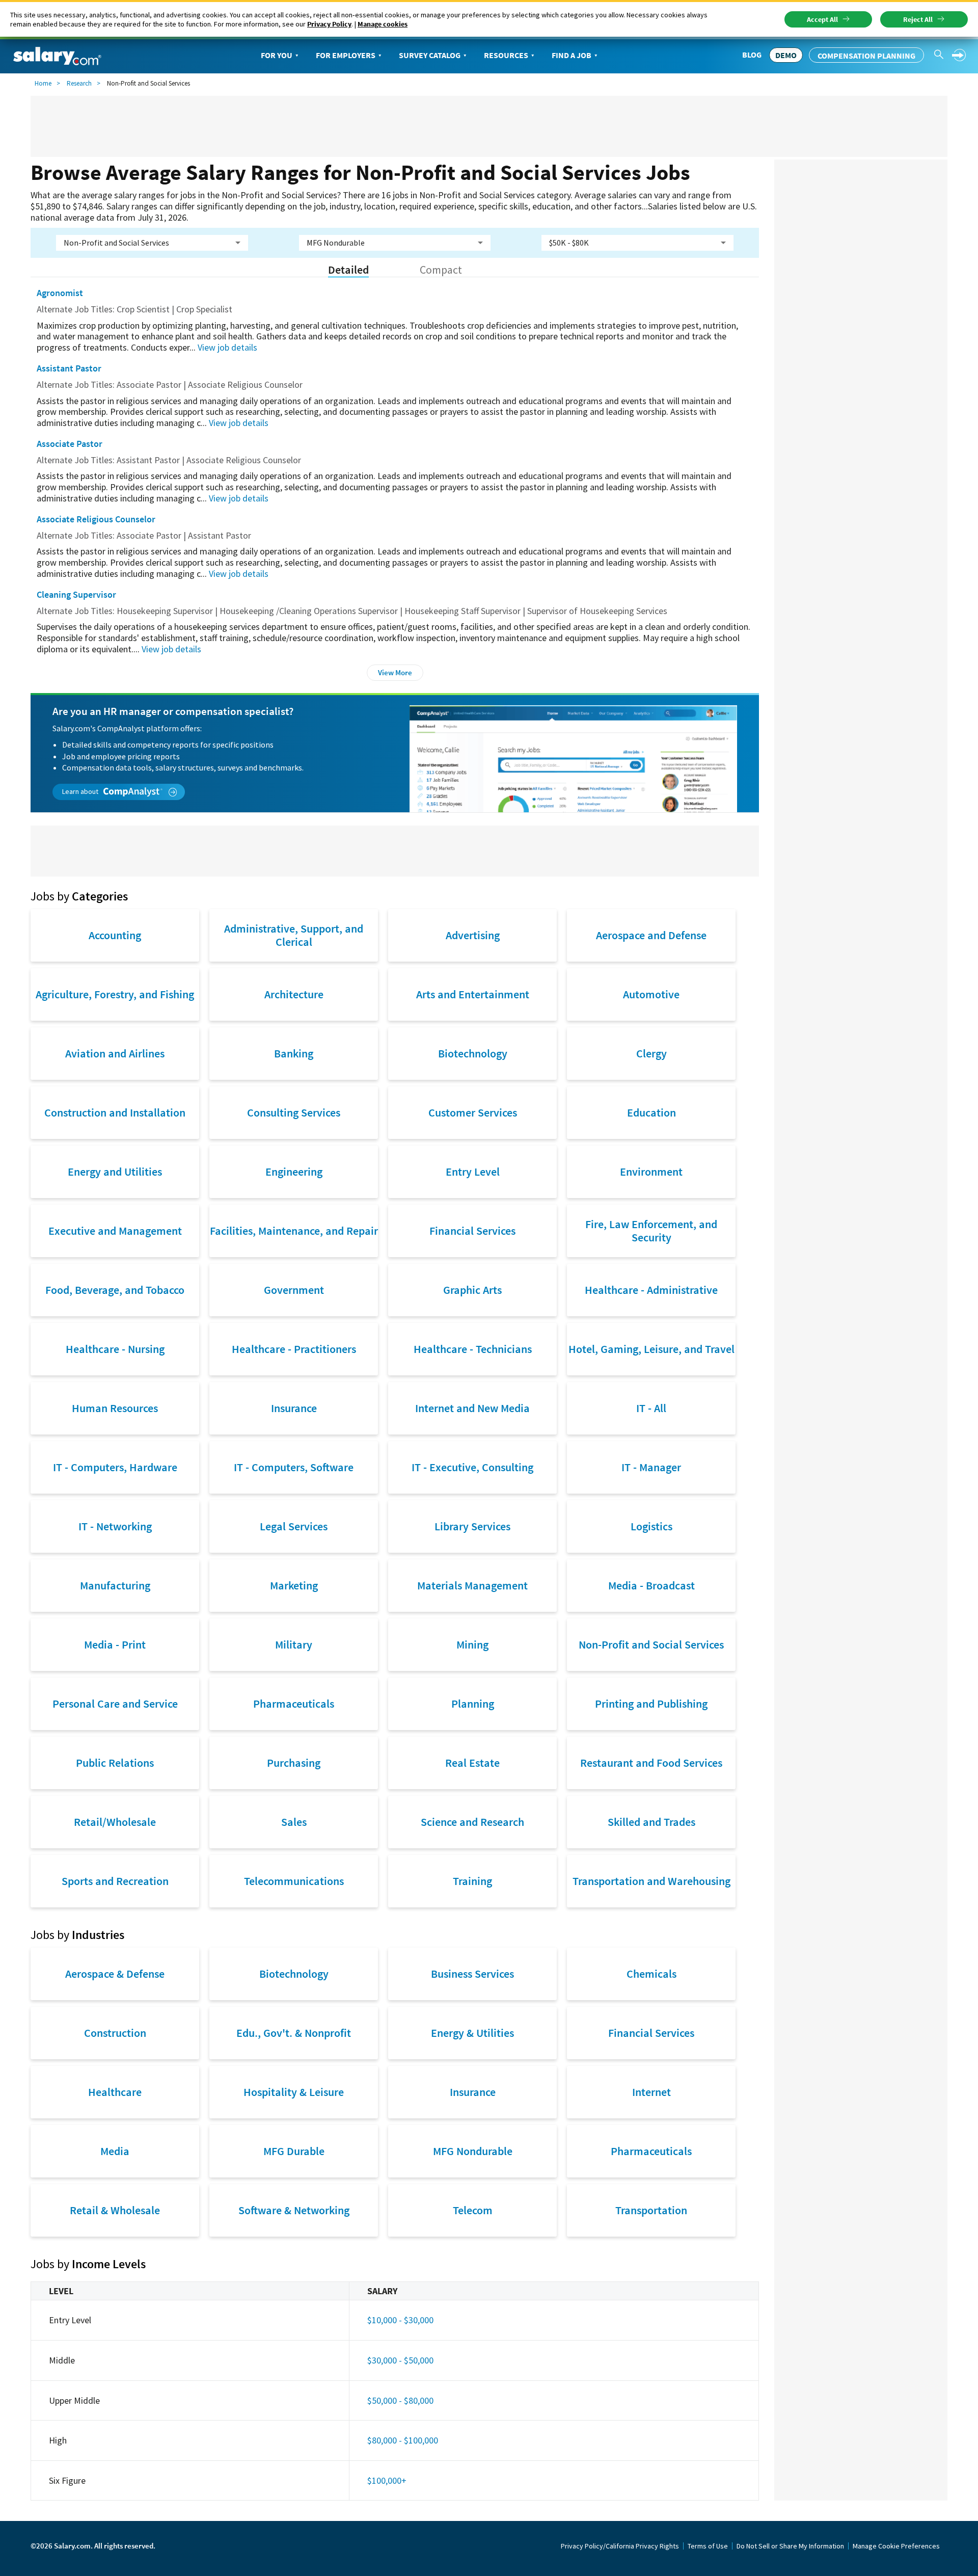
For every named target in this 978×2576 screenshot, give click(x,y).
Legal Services (294, 1526)
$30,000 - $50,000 (400, 2360)
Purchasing (294, 1763)
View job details (227, 347)
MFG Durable (294, 2151)
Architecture (294, 994)
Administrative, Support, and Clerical (294, 935)
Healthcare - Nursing (115, 1349)
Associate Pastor (70, 444)
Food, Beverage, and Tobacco (115, 1290)
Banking (294, 1053)
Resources (506, 55)
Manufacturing (115, 1585)
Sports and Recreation (115, 1881)
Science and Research (472, 1822)
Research (79, 83)
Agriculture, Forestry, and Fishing (115, 994)
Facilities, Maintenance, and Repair (294, 1231)
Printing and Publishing (651, 1704)
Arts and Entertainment (473, 994)
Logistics (651, 1526)
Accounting (115, 935)
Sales (294, 1822)
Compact (441, 270)
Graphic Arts (472, 1290)
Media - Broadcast (651, 1585)
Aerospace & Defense (115, 1974)
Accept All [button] (822, 19)
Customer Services (473, 1112)
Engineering (294, 1172)
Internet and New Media (472, 1408)
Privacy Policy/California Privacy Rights (620, 2546)
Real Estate (472, 1763)
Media (115, 2151)
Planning (473, 1704)
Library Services (472, 1526)
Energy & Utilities (472, 2033)
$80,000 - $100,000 (403, 2440)
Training (472, 1881)
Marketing (294, 1585)
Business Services (472, 1974)
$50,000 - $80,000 (400, 2400)
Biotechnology (473, 1053)
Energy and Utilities (115, 1172)
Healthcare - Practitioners (294, 1349)
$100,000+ (387, 2480)
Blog (752, 55)
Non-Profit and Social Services (651, 1644)
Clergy (651, 1053)
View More (395, 672)
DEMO (786, 55)
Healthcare (115, 2092)
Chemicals (651, 1974)
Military (294, 1644)
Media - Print (115, 1644)
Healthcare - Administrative (651, 1290)
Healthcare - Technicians (473, 1349)
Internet (651, 2092)
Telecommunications (294, 1881)
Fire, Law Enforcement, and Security (651, 1231)
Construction (115, 2033)
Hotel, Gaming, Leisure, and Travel (651, 1349)
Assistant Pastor (69, 368)
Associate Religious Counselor (96, 519)
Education (651, 1112)
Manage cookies (383, 24)
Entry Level (473, 1172)
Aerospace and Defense (651, 935)
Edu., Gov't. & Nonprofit (294, 2033)
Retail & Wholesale (115, 2210)
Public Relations (115, 1763)
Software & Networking (294, 2210)
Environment (651, 1172)
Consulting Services (294, 1112)
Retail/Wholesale (115, 1822)
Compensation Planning (866, 56)
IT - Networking (115, 1526)
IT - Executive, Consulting (472, 1467)
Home (43, 83)
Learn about (81, 791)
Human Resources (115, 1408)
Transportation (651, 2210)
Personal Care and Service (115, 1704)
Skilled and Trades (651, 1822)
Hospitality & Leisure (294, 2092)
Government (294, 1290)
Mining (472, 1644)
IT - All (651, 1408)
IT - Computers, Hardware (115, 1467)
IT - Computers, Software (294, 1467)
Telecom (473, 2210)
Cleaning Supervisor (76, 594)
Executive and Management (115, 1231)
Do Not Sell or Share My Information (790, 2546)
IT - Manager (651, 1467)
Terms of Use (708, 2546)
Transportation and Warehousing (651, 1881)
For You (277, 55)
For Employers (346, 55)
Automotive (651, 994)
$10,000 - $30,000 (400, 2320)
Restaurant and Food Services (651, 1763)
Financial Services (472, 1231)
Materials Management (472, 1585)
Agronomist (60, 293)
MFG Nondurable (473, 2151)
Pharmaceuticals (294, 1704)
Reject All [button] (918, 19)
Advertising (473, 935)
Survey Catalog (430, 55)
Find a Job (572, 55)
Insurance (294, 1408)
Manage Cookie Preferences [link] (896, 2546)
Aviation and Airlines (115, 1053)
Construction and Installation (115, 1112)
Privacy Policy (329, 24)
